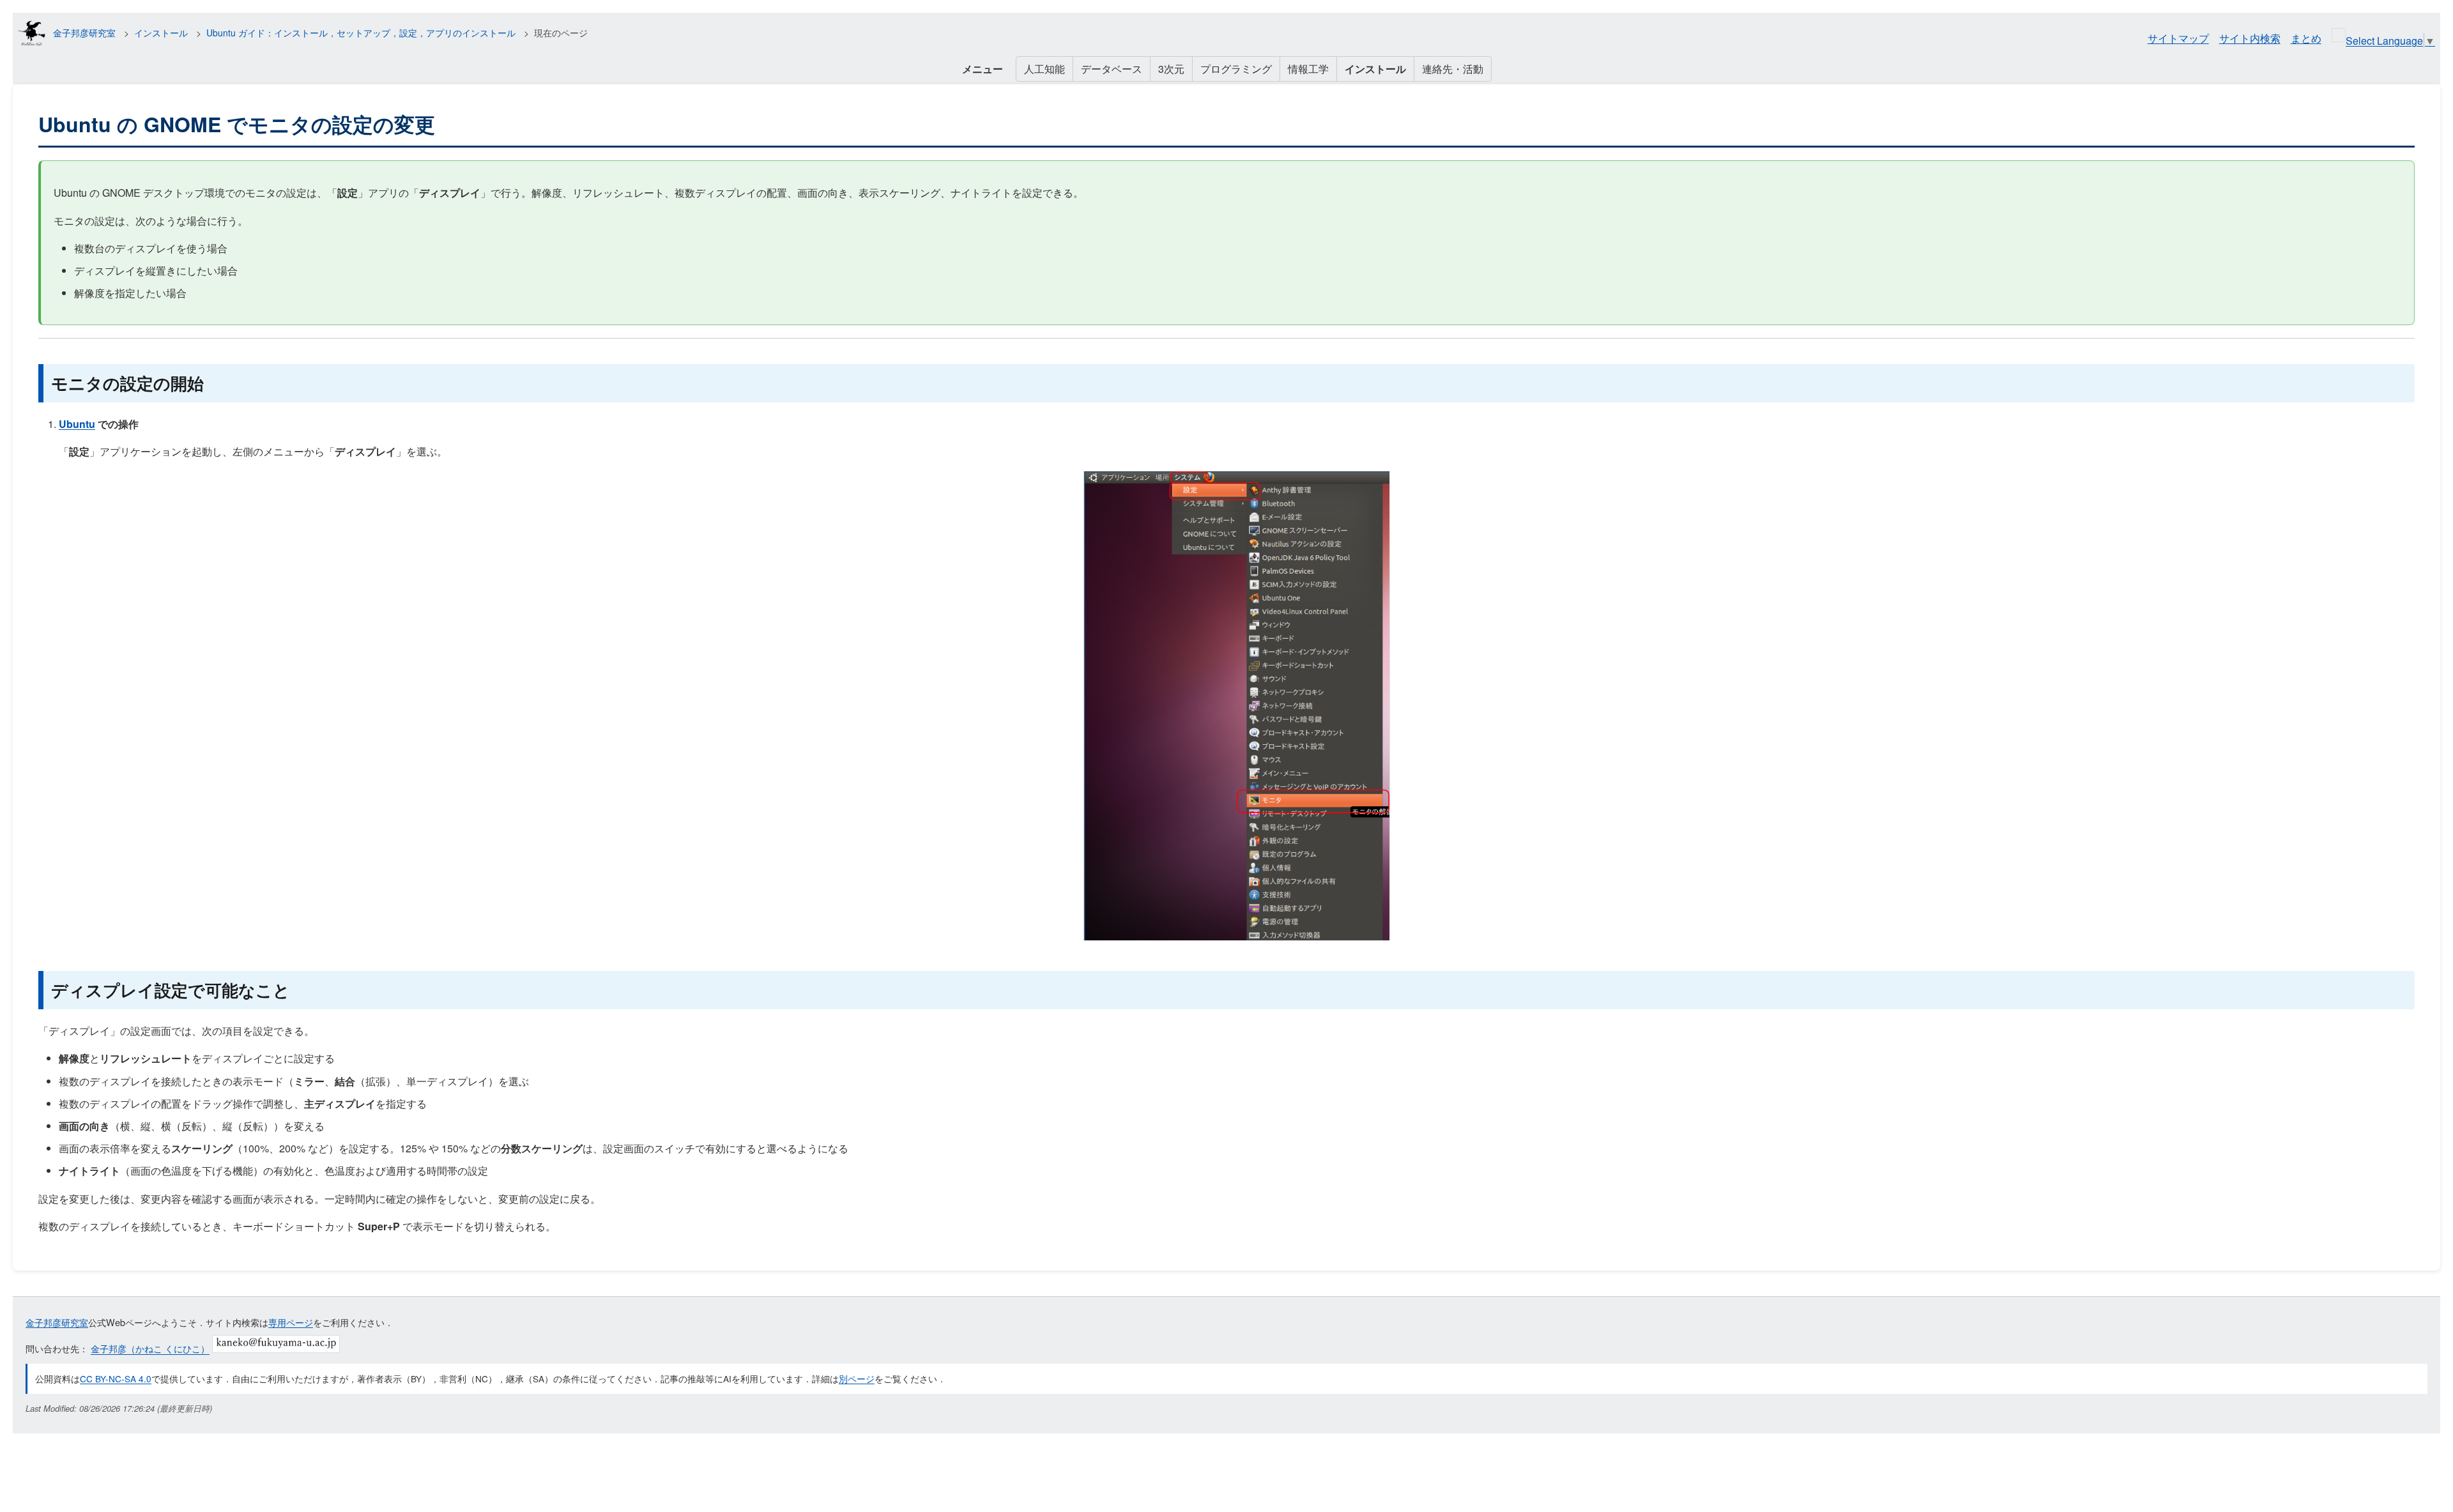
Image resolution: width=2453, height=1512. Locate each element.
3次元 (1171, 69)
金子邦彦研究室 (84, 33)
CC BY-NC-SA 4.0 (116, 1378)
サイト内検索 (2250, 38)
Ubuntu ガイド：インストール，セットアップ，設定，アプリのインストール (361, 33)
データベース (1112, 69)
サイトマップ (2178, 38)
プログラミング (1236, 69)
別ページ (857, 1378)
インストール (161, 33)
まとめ (2306, 38)
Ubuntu (77, 424)
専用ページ (291, 1322)
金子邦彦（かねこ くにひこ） (150, 1349)
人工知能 (1044, 69)
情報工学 (1308, 69)
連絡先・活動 (1453, 69)
